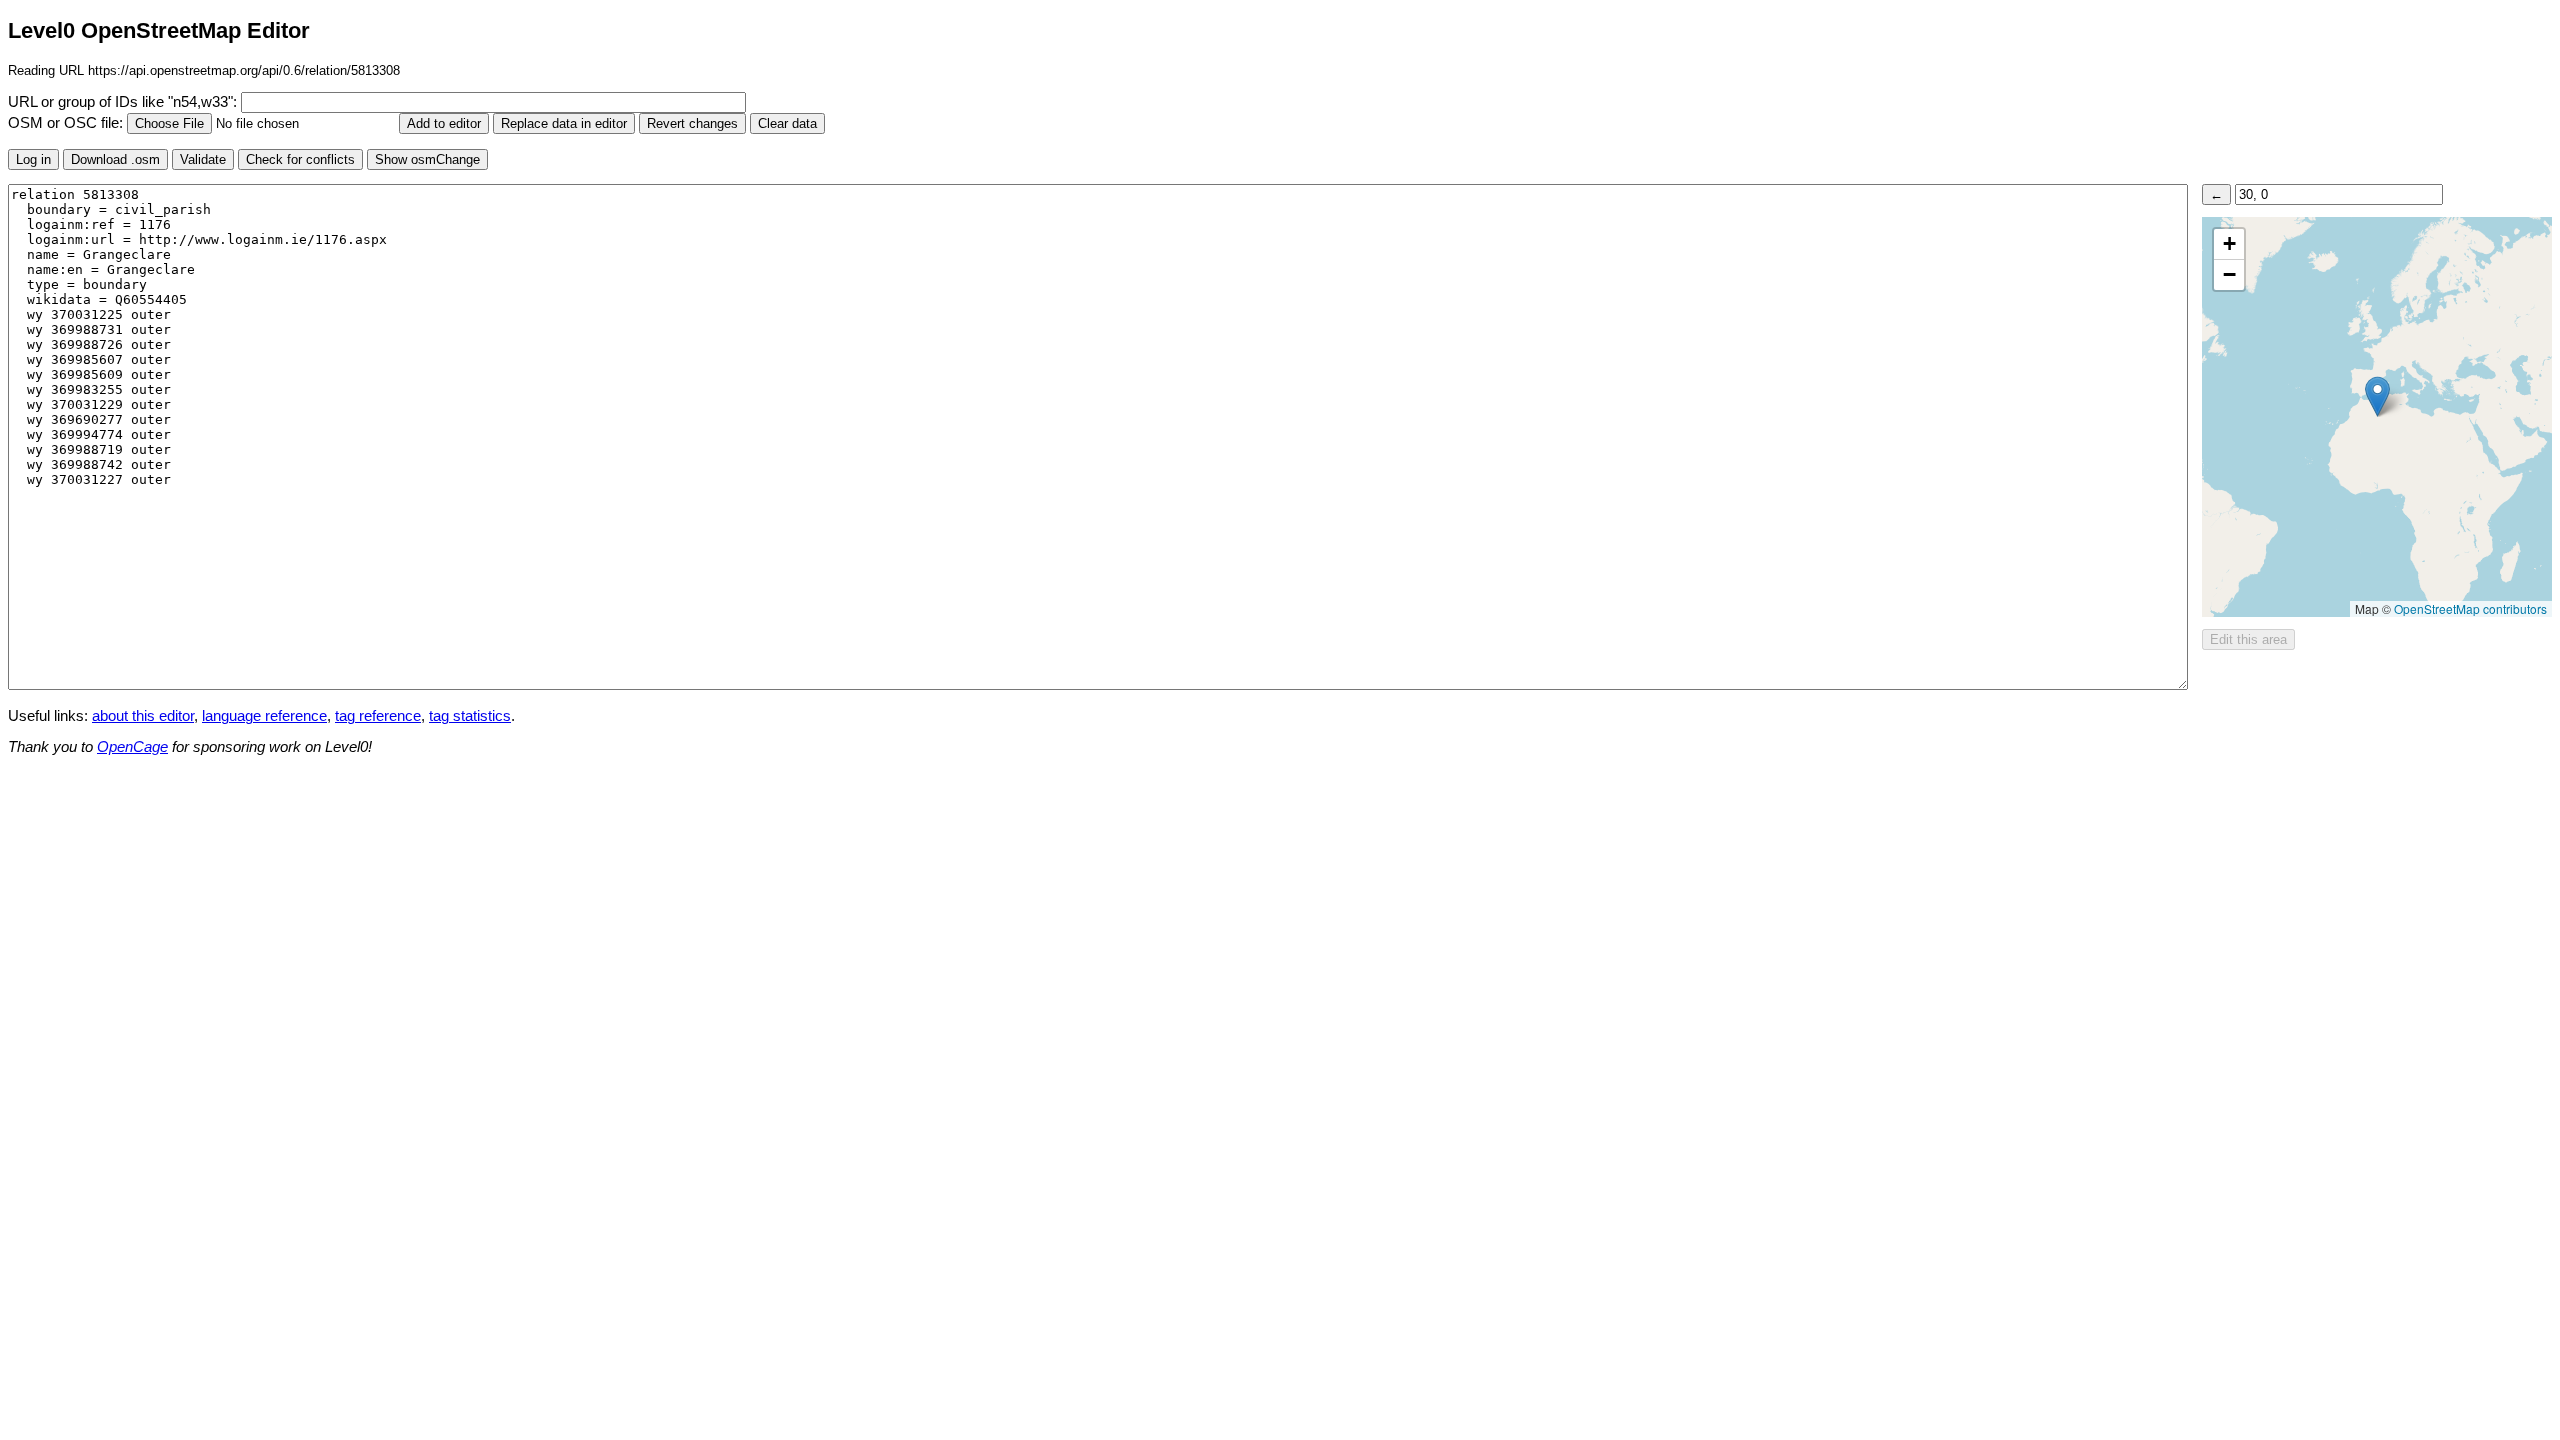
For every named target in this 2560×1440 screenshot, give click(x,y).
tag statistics (470, 716)
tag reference (378, 716)
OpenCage (132, 747)
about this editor (143, 716)
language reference (264, 716)
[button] (2377, 396)
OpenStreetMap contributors (2470, 608)
